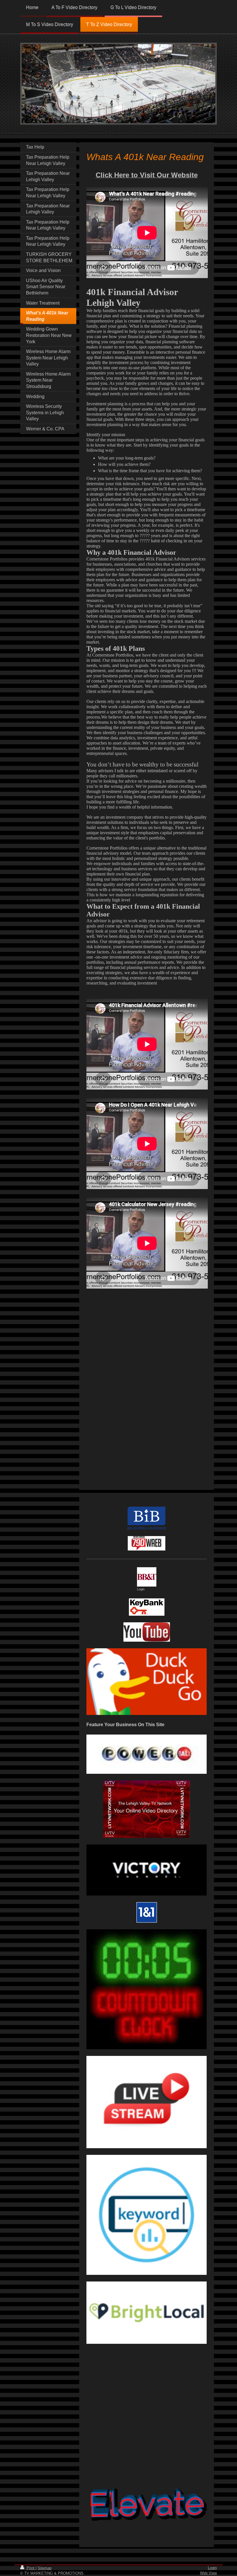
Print (30, 2568)
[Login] (147, 1577)
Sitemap (45, 2568)
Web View (208, 2573)
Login (212, 2568)
